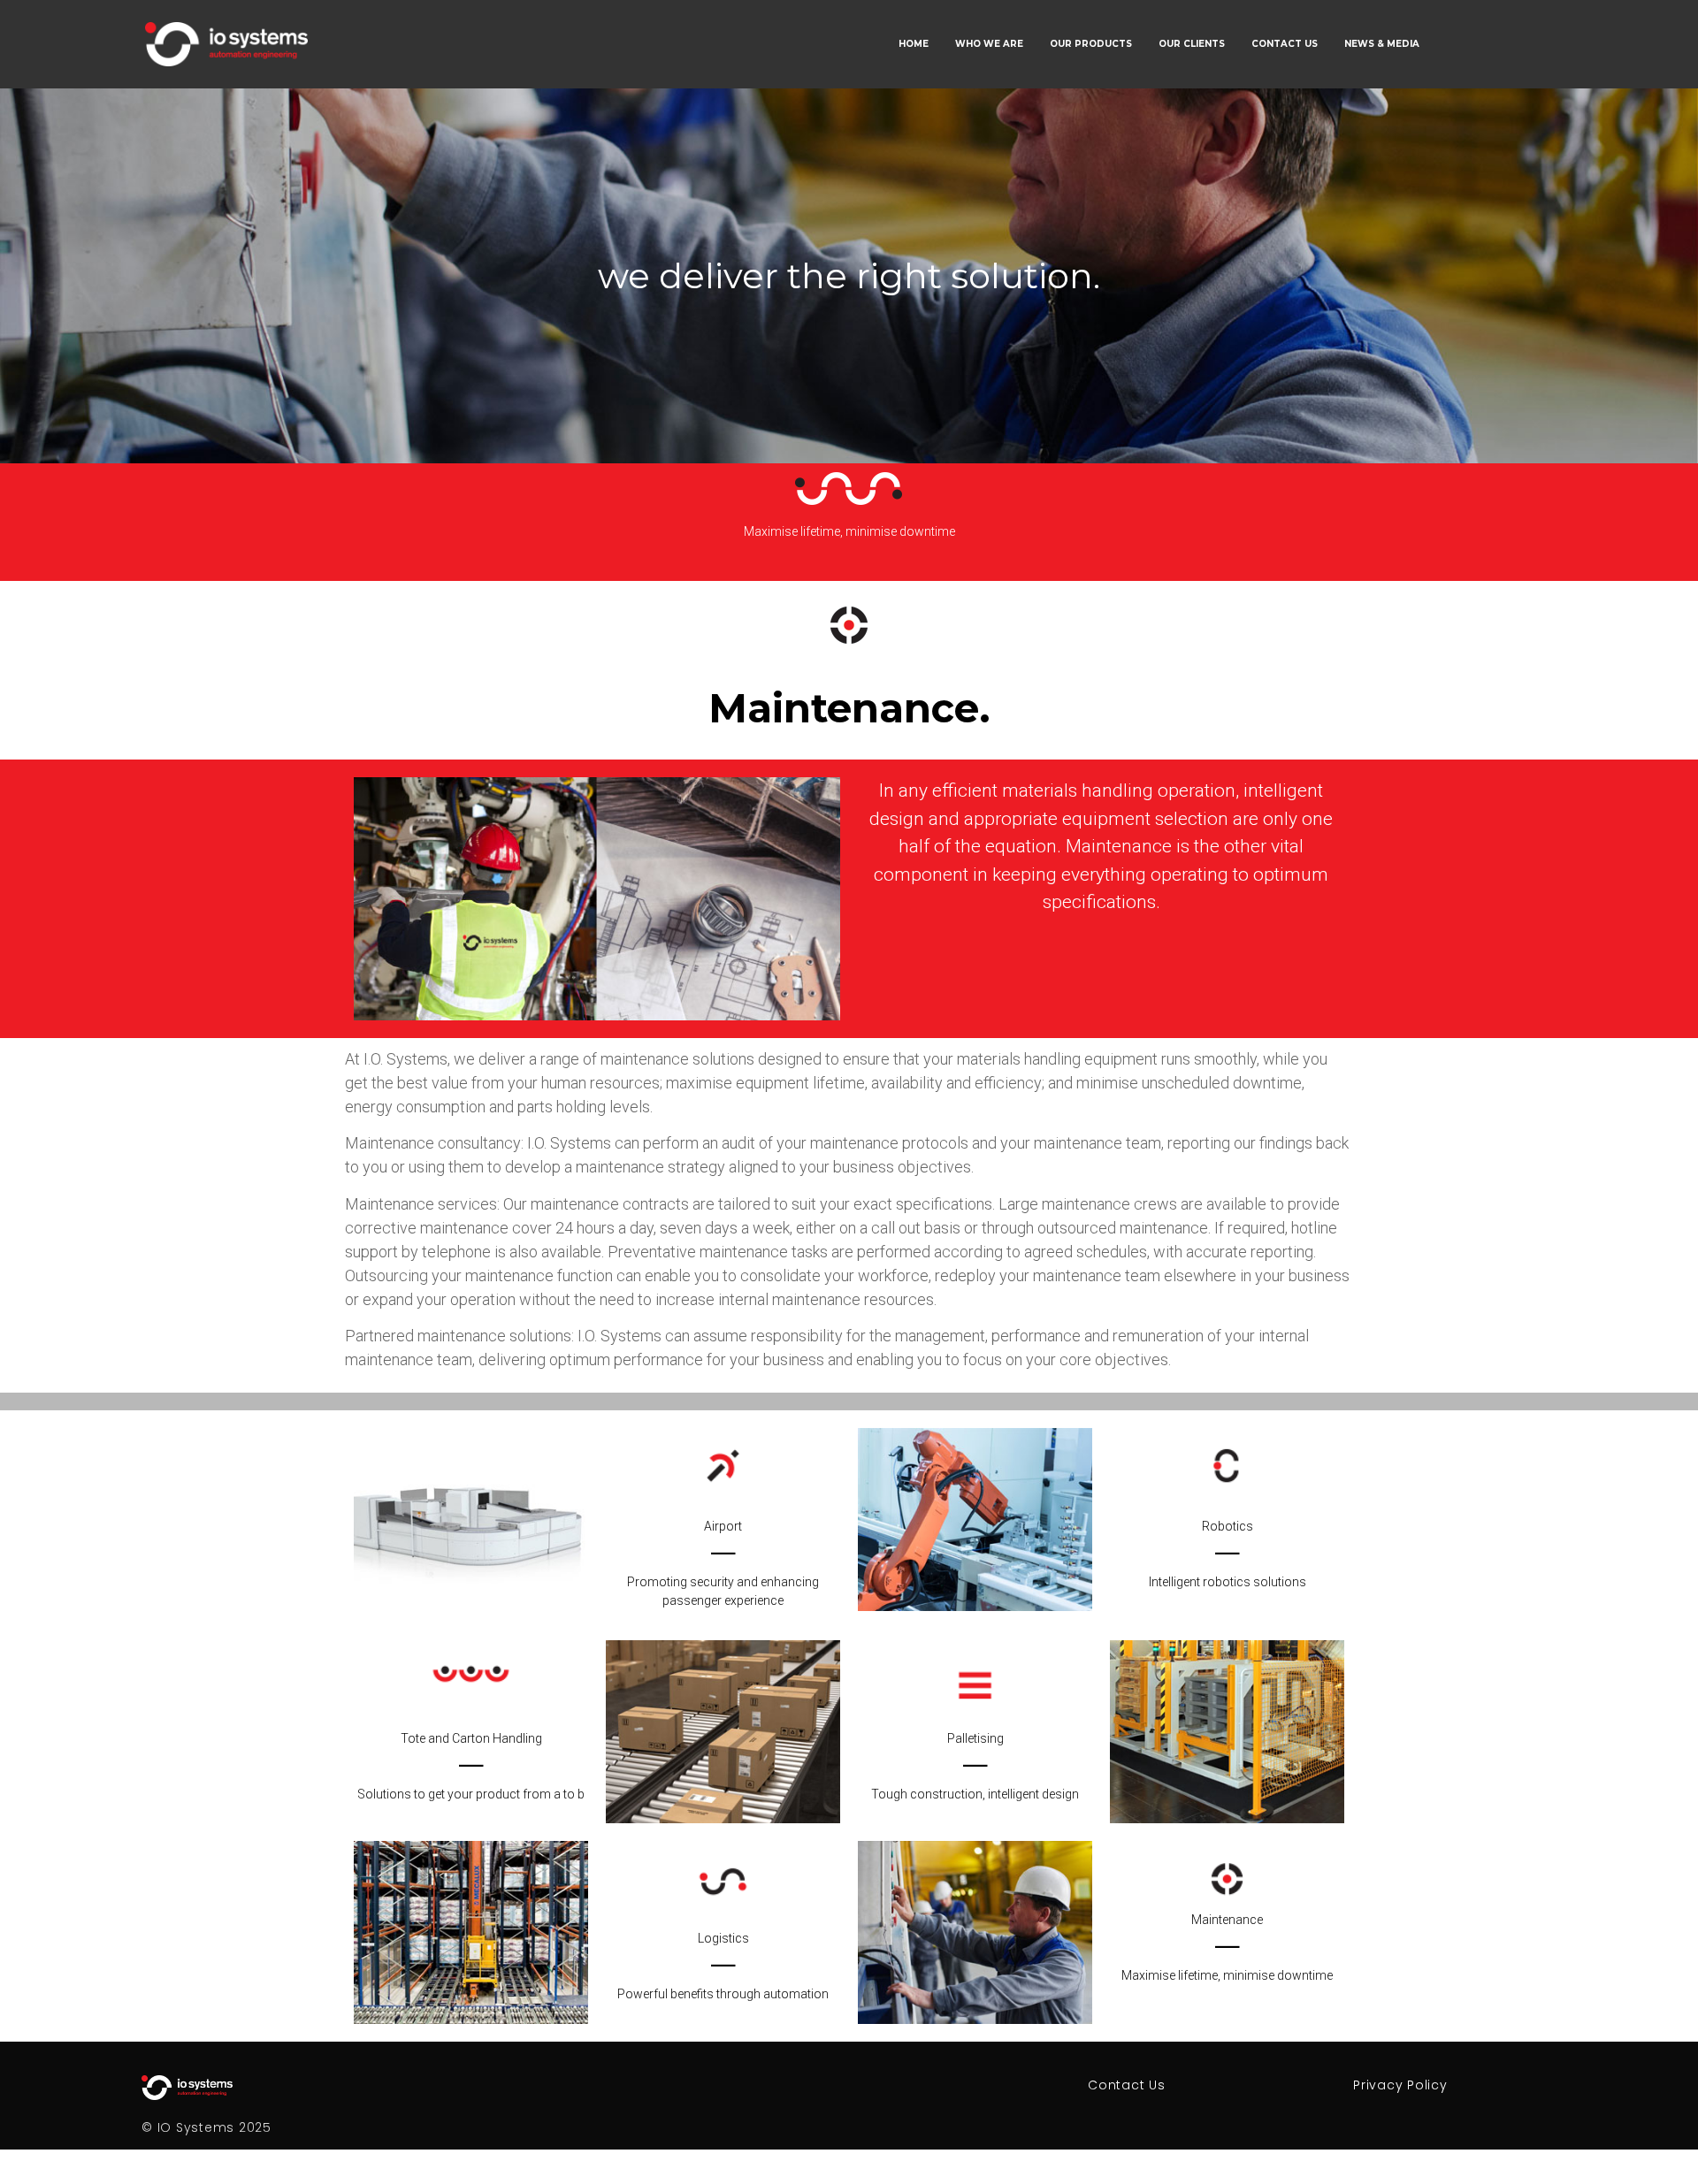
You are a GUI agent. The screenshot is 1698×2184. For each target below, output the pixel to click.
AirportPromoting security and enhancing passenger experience (723, 1563)
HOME (914, 44)
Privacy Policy (1400, 2085)
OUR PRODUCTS (1091, 44)
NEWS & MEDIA (1382, 44)
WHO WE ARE (989, 44)
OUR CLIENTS (1192, 44)
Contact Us (1127, 2085)
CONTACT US (1285, 44)
